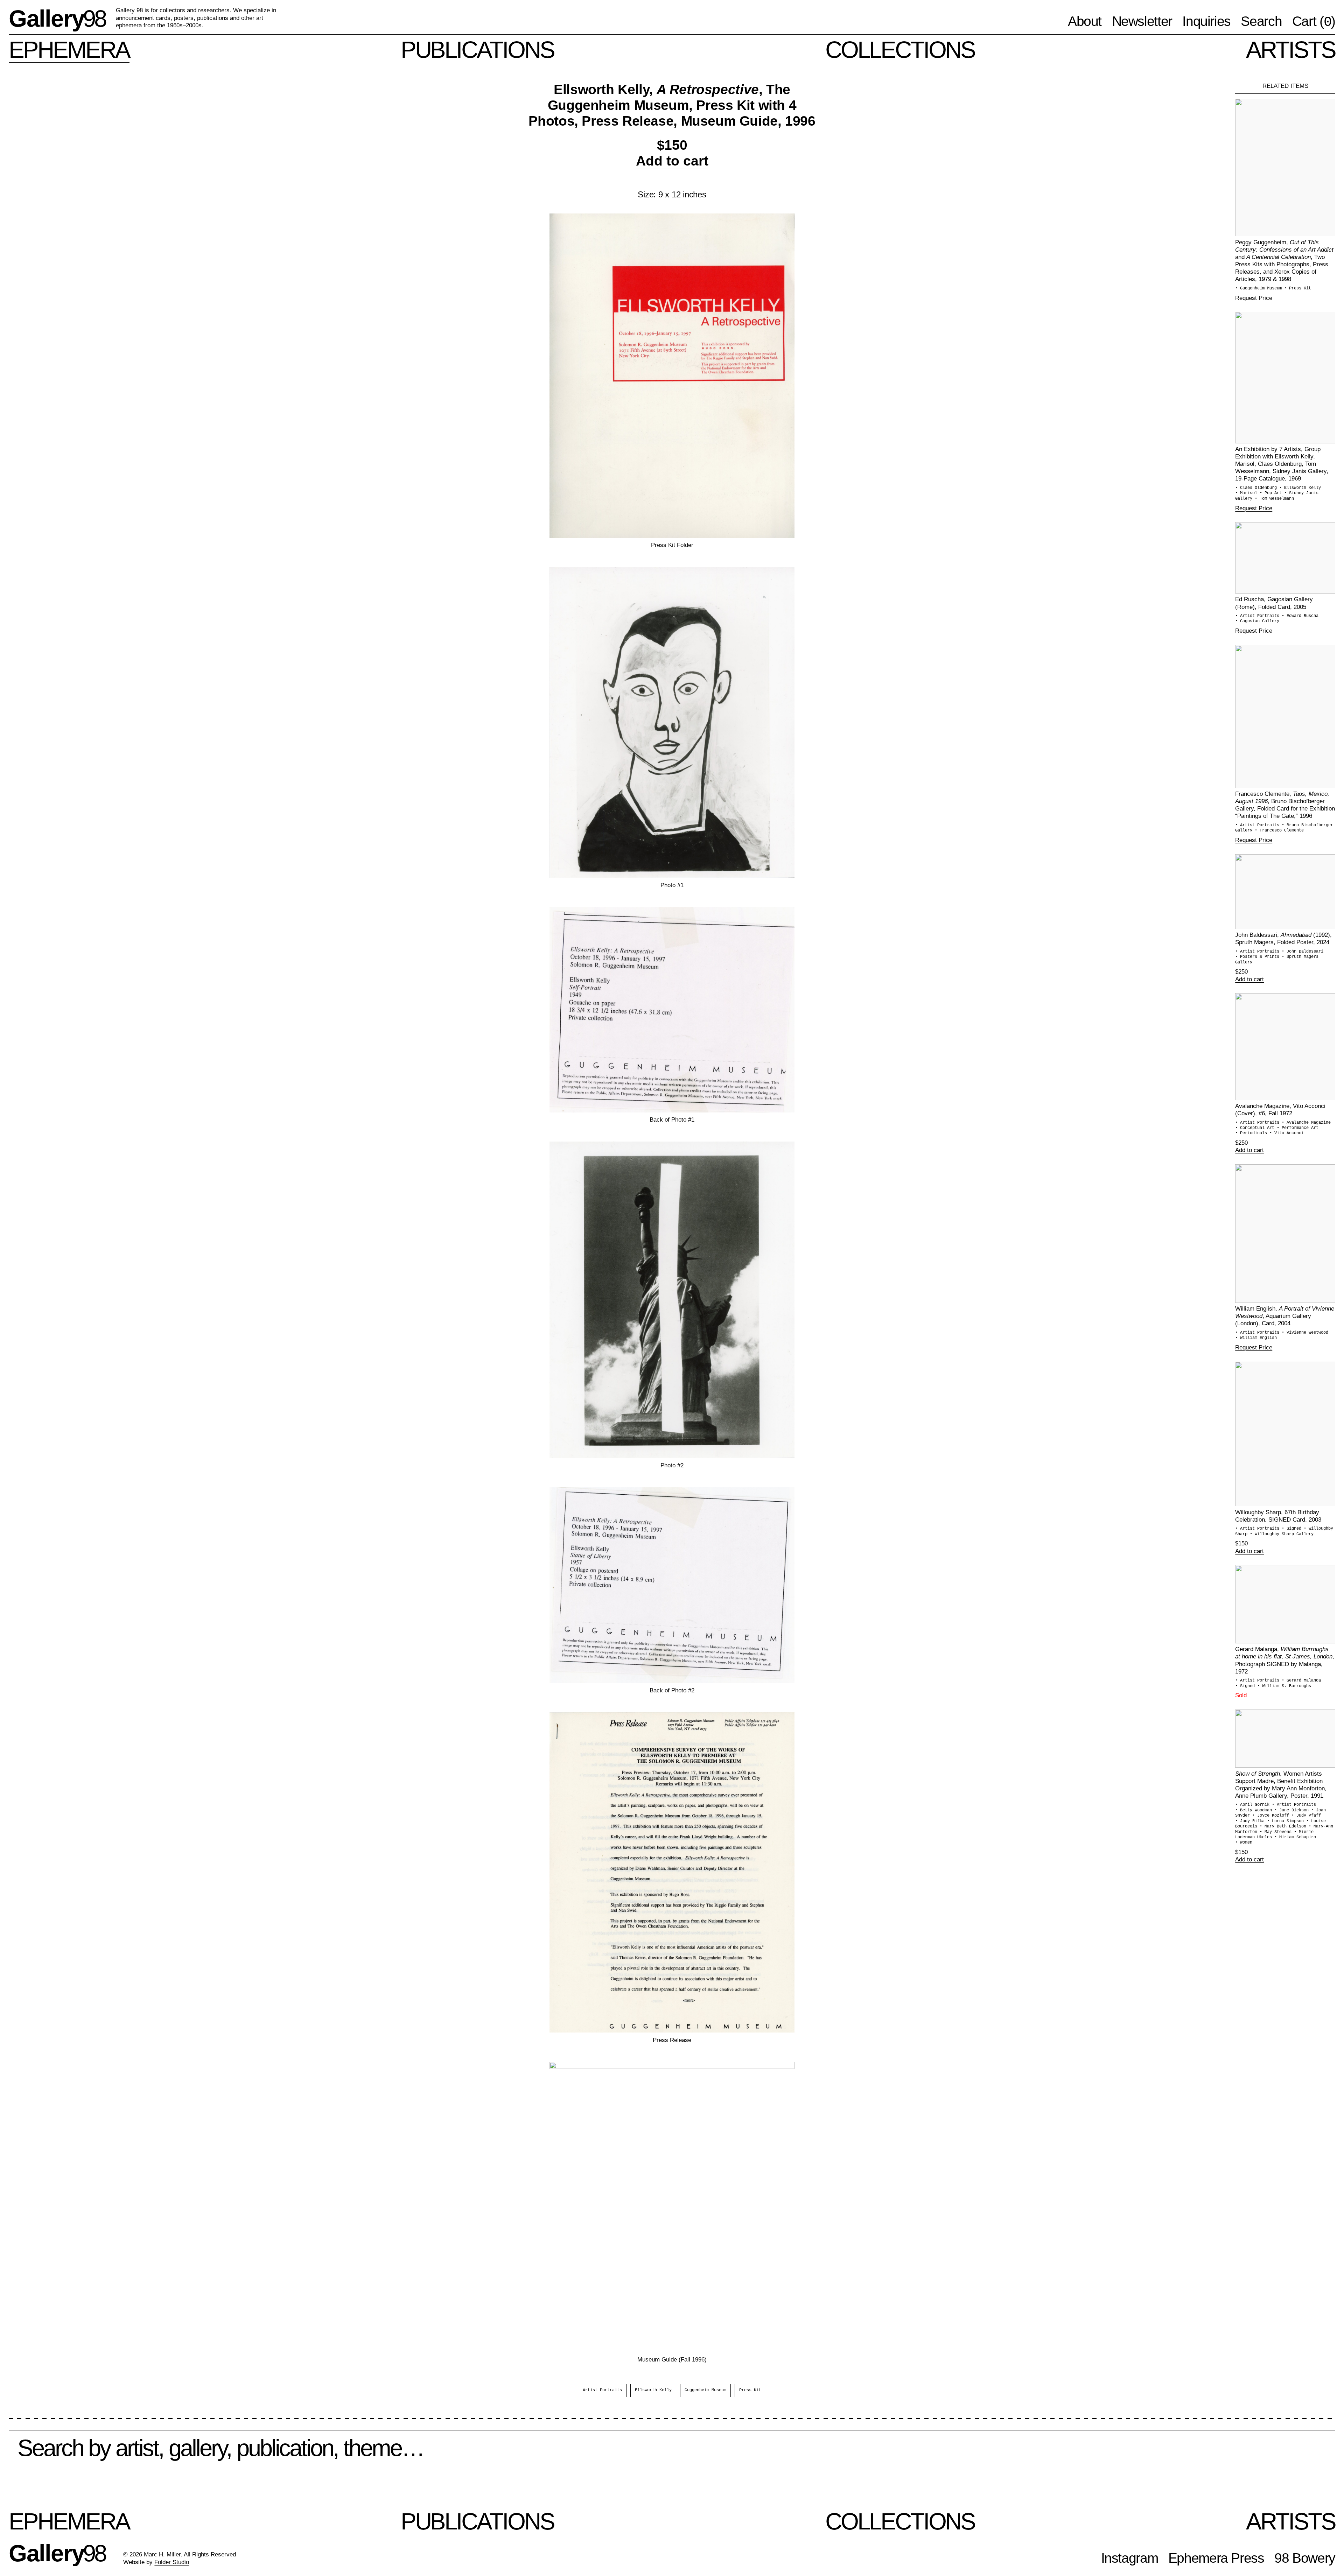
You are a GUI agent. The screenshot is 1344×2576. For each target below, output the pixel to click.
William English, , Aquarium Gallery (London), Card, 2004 (1285, 1316)
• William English (1256, 1338)
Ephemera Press (1216, 2558)
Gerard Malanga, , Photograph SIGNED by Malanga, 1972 (1285, 1660)
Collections (900, 50)
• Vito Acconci (1287, 1133)
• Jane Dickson (1293, 1810)
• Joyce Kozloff (1272, 1816)
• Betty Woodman (1255, 1810)
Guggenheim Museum (705, 2390)
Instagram (1130, 2558)
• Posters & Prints (1258, 957)
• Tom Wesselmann (1274, 499)
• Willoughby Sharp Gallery (1282, 1534)
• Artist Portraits (1258, 616)
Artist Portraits (602, 2390)
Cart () (1314, 22)
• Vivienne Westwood (1305, 1333)
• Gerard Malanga (1301, 1680)
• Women (1244, 1842)
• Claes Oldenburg (1257, 488)
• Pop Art (1272, 493)
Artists (1291, 50)
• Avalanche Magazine (1306, 1123)
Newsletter (1142, 21)
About (1085, 21)
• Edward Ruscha (1300, 616)
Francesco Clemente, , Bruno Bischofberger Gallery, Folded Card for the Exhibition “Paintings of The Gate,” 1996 (1285, 805)
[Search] (672, 2454)
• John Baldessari (1303, 952)
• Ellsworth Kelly (1300, 488)
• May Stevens (1277, 1832)
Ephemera (69, 50)
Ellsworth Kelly (653, 2390)
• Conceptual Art (1256, 1128)
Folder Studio (172, 2562)
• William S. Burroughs (1284, 1686)
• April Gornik (1254, 1805)
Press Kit (750, 2390)
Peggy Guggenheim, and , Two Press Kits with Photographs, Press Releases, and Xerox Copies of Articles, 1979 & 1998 (1284, 261)
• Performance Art (1298, 1128)
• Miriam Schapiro (1295, 1837)
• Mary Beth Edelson (1284, 1826)
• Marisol (1247, 493)
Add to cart (672, 161)
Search (1261, 21)
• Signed (1293, 1529)
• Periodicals (1252, 1133)
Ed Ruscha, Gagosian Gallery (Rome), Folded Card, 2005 (1274, 603)
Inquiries (1206, 21)
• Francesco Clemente (1279, 830)
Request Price (1254, 298)
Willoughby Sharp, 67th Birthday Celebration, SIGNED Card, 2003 (1278, 1516)
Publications (478, 50)
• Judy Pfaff (1306, 1816)
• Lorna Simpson (1287, 1821)
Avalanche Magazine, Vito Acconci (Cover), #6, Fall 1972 (1280, 1110)
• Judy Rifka (1251, 1821)
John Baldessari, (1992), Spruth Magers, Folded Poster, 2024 (1283, 938)
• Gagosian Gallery (1257, 621)
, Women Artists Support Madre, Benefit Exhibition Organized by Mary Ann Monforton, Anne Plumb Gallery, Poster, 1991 (1281, 1785)
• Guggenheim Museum (1260, 288)
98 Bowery (1305, 2558)
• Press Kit (1298, 288)
